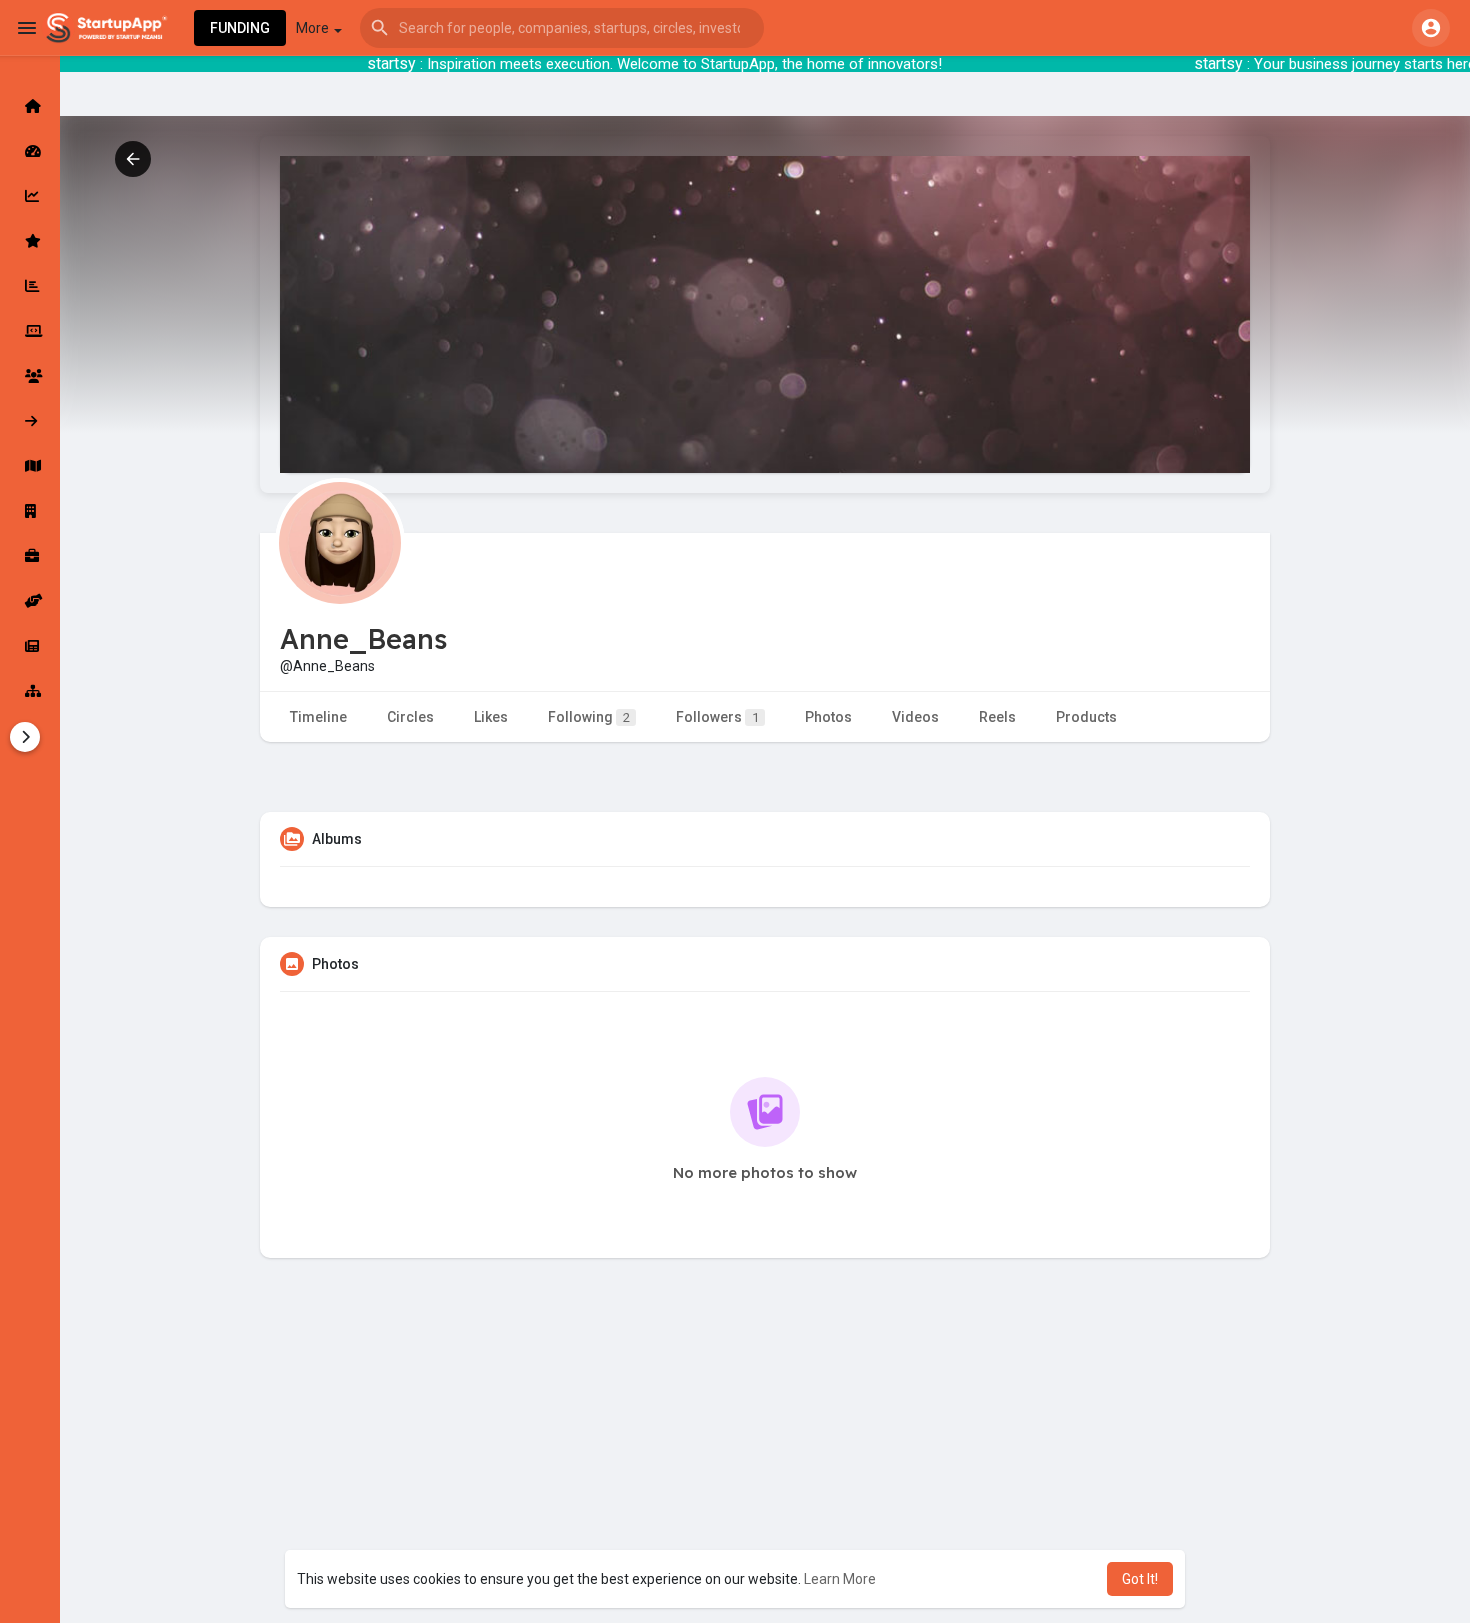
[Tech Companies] (30, 331)
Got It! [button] (1140, 1579)
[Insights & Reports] (30, 286)
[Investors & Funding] (30, 376)
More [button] (314, 28)
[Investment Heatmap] (30, 466)
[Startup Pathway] (30, 196)
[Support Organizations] (30, 601)
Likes (491, 717)
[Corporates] (30, 511)
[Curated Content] (30, 241)
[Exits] (30, 421)
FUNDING (240, 28)
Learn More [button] (840, 1579)
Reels (997, 717)
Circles (410, 717)
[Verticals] (30, 691)
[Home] (30, 106)
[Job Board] (30, 556)
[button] (562, 28)
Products (1086, 717)
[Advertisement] (765, 1478)
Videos (915, 717)
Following (589, 717)
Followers (717, 717)
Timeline (318, 717)
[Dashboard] (30, 151)
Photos (828, 717)
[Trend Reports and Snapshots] (30, 646)
